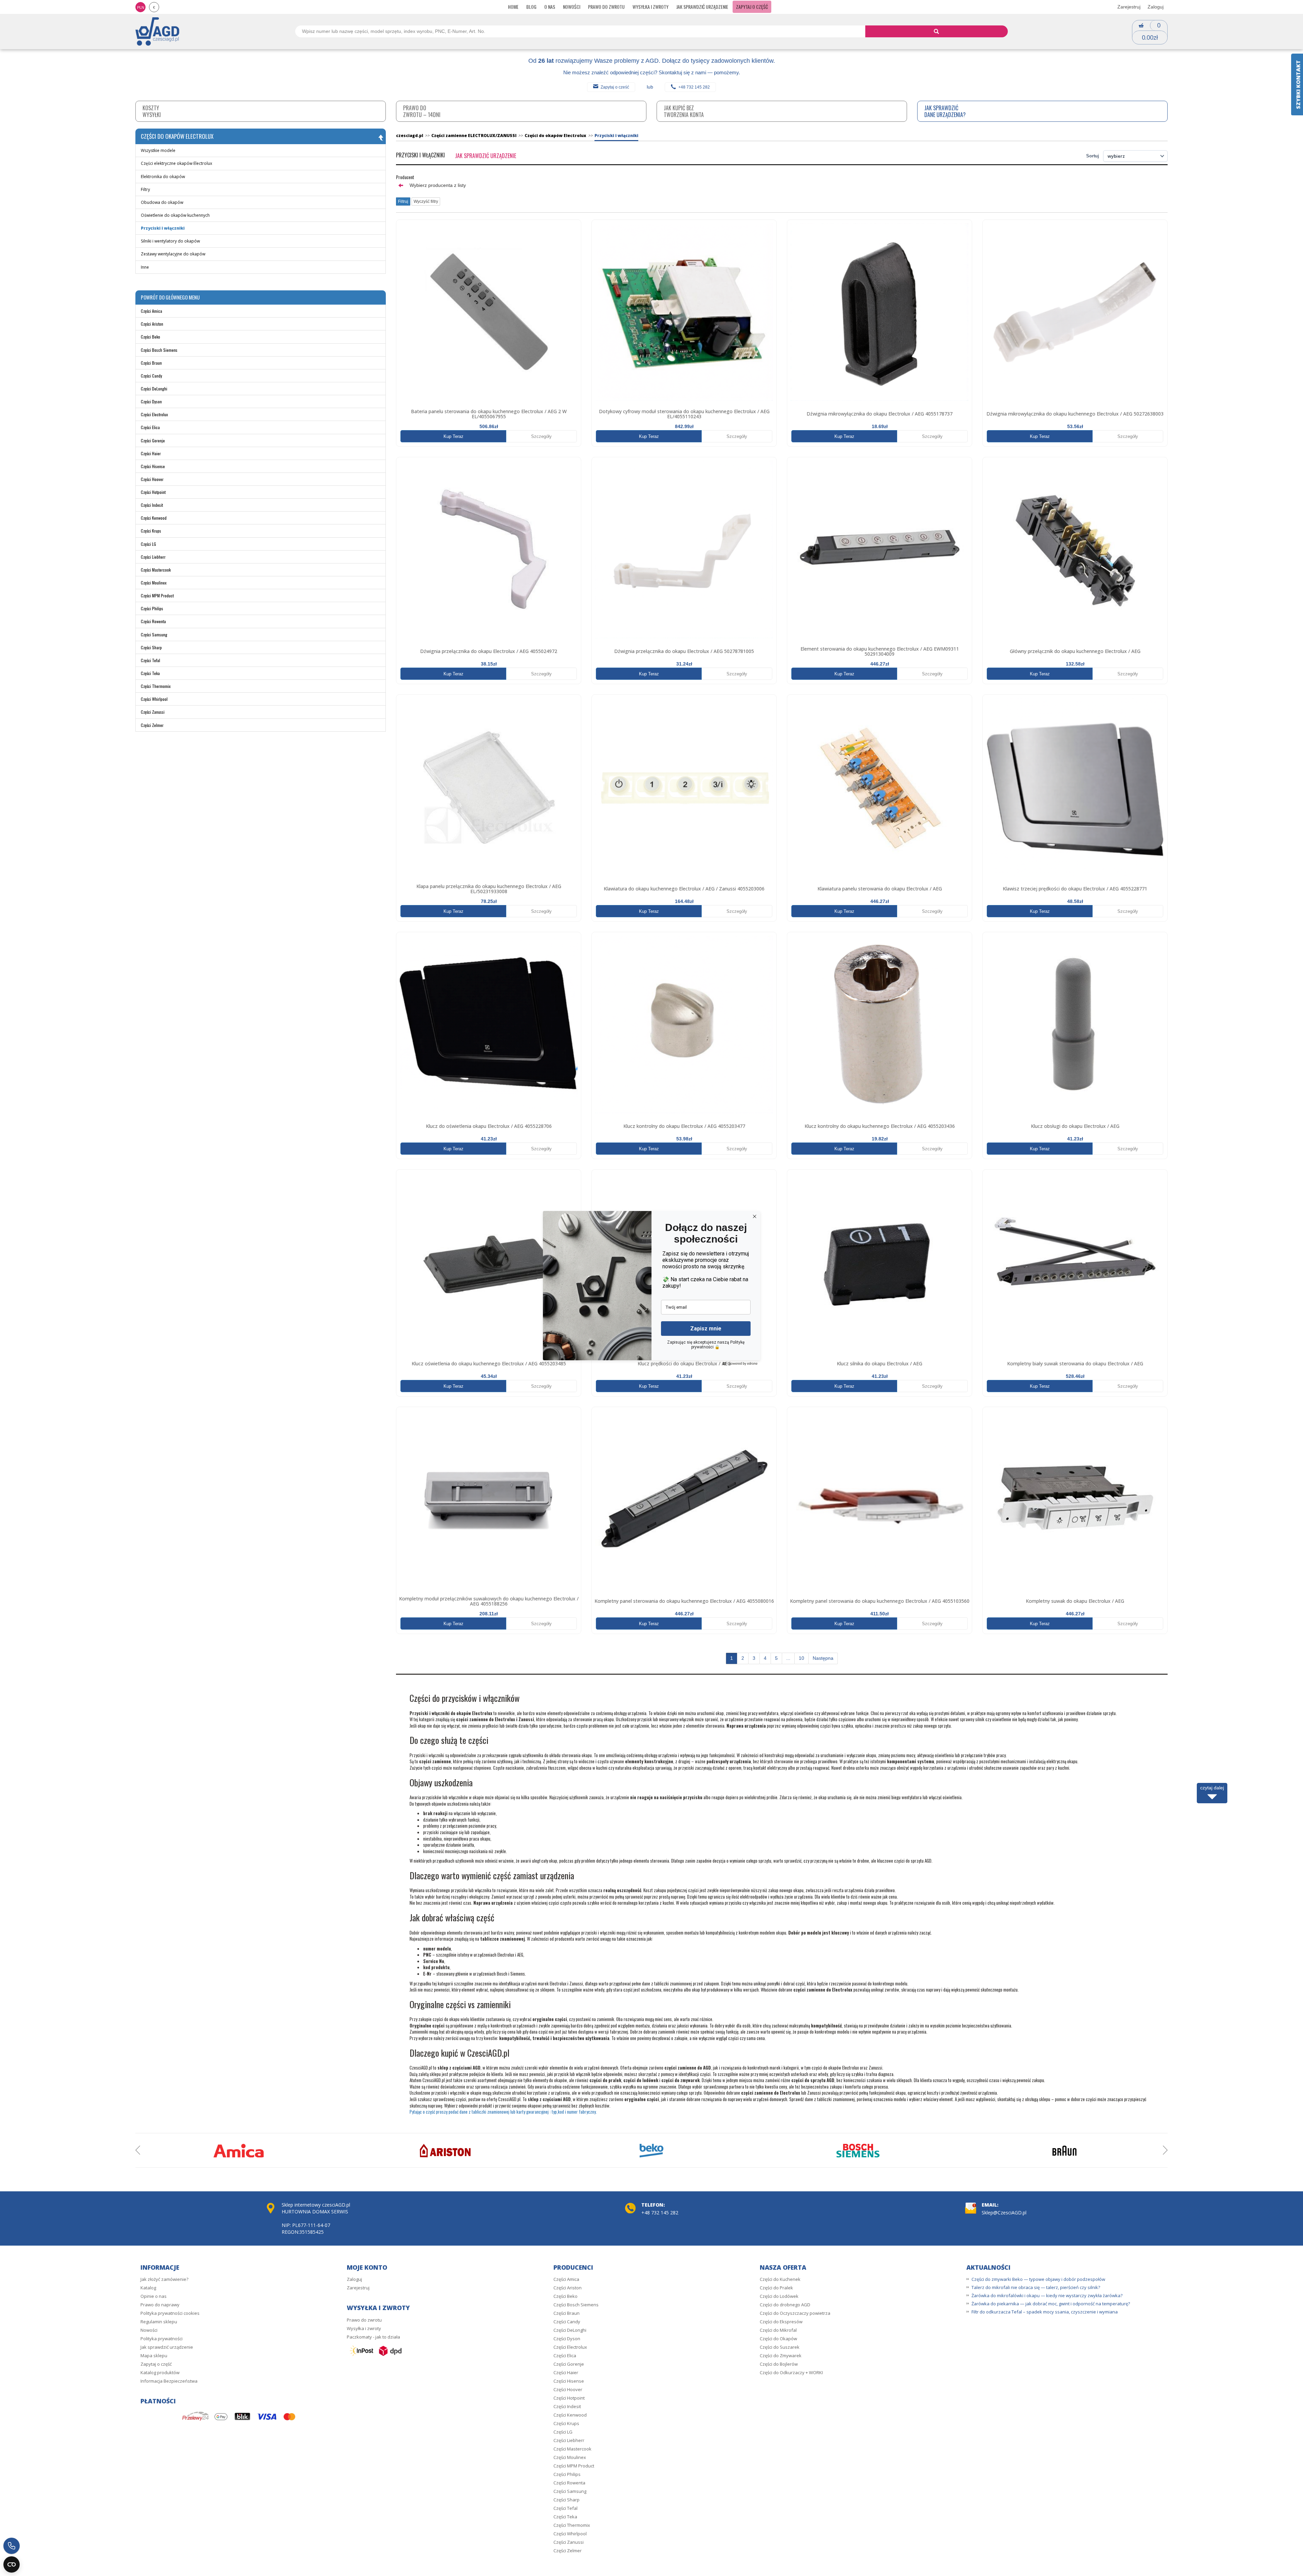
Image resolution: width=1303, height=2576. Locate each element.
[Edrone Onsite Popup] (651, 1288)
